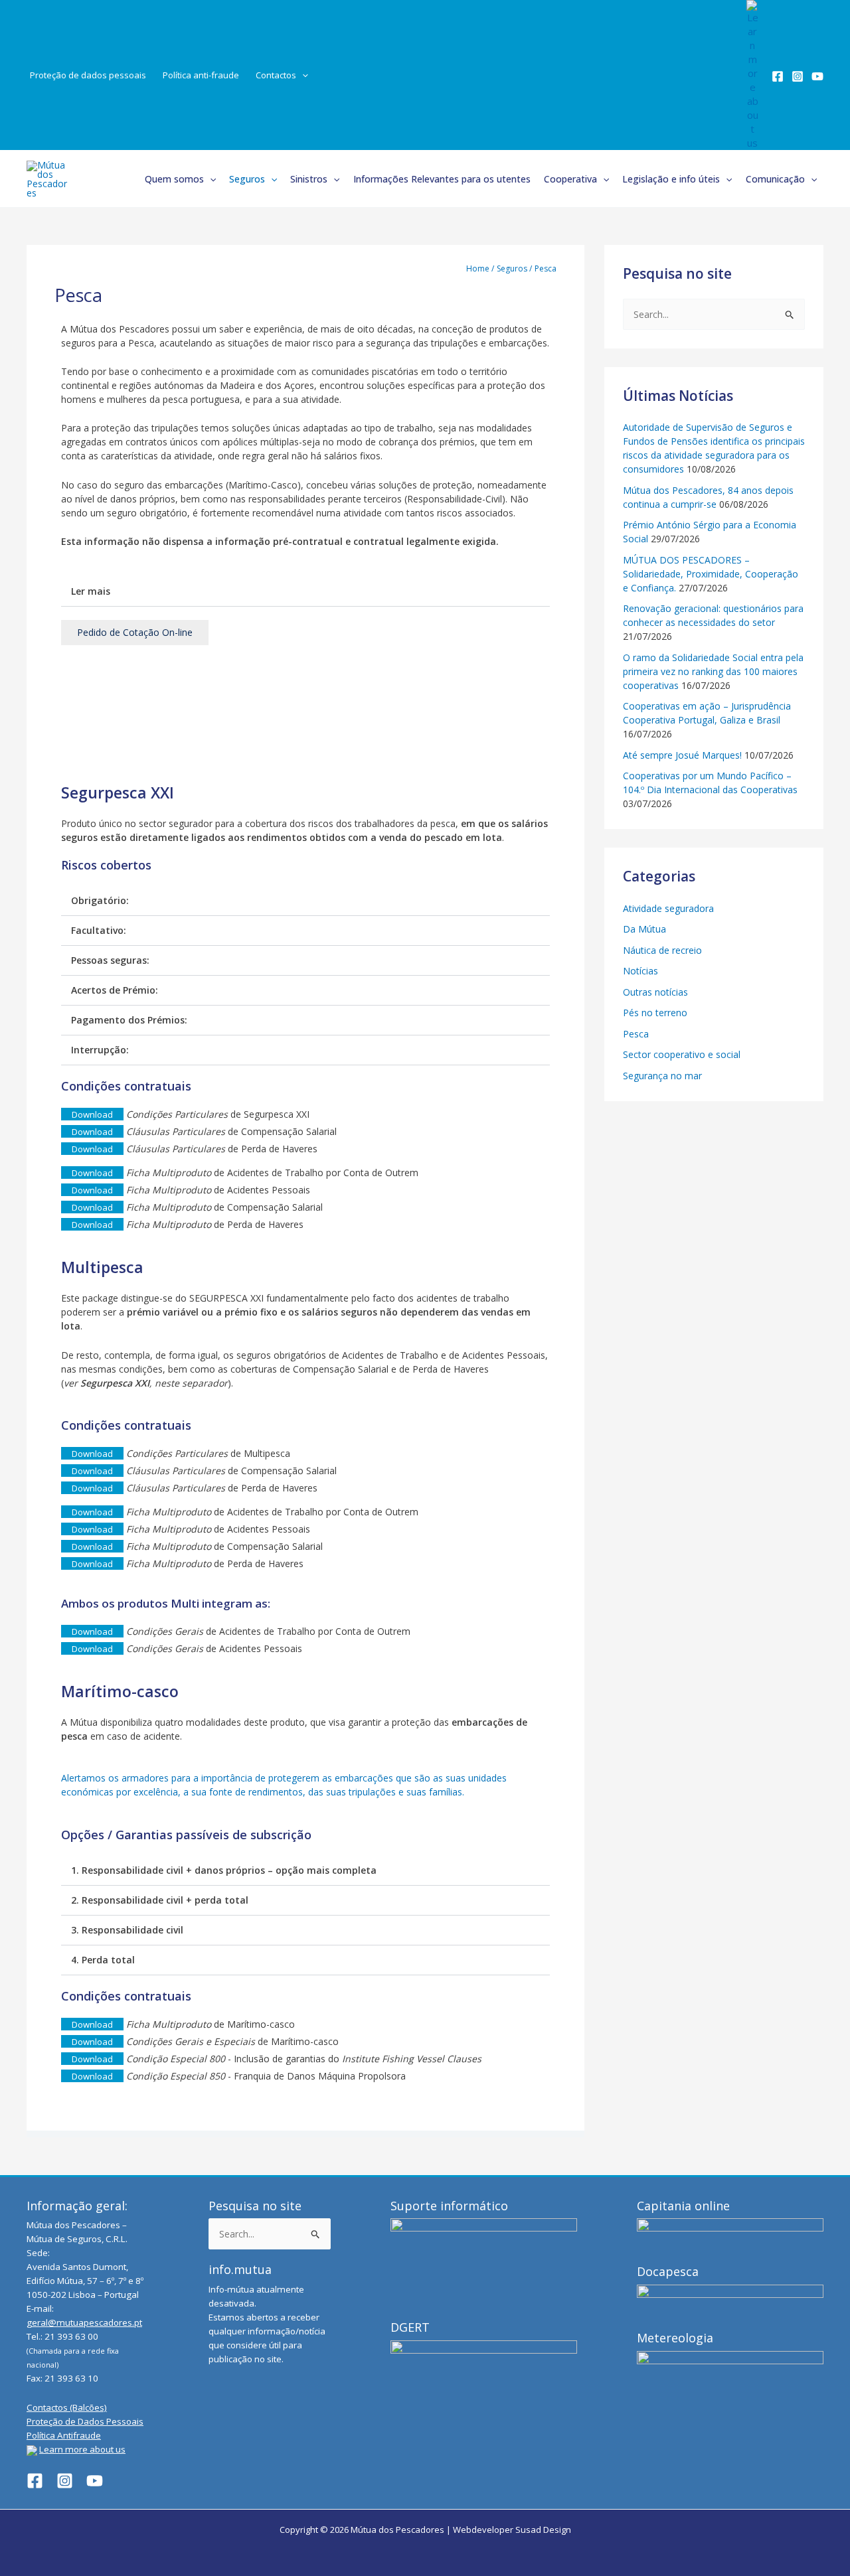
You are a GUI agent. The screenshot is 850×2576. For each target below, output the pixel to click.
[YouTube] (817, 76)
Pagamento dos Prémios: (129, 1020)
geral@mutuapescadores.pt (84, 2322)
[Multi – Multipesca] (305, 714)
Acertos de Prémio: (115, 990)
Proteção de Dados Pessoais (85, 2421)
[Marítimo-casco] (305, 743)
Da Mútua (644, 929)
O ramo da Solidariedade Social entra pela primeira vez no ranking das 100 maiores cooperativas (713, 671)
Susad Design (543, 2530)
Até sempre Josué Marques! (682, 755)
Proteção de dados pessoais (88, 75)
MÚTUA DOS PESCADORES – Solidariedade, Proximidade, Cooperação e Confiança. (711, 574)
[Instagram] (798, 76)
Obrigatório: (100, 900)
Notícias (640, 971)
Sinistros (309, 179)
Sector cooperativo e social (682, 1054)
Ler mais (91, 591)
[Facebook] (778, 76)
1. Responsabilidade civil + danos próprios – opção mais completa (224, 1870)
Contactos (276, 75)
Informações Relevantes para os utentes (442, 179)
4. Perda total (103, 1960)
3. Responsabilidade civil (127, 1930)
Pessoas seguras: (110, 960)
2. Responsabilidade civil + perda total (160, 1900)
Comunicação (775, 179)
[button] (302, 75)
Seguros (247, 179)
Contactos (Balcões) (67, 2407)
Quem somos (174, 179)
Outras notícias (655, 992)
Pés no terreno (655, 1013)
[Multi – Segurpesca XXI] (305, 686)
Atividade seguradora (668, 908)
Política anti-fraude (201, 75)
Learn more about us (82, 2449)
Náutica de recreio (662, 950)
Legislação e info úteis (671, 179)
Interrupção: (100, 1050)
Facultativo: (99, 930)
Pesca (636, 1034)
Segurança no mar (662, 1076)
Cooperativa (570, 179)
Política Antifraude (64, 2435)
